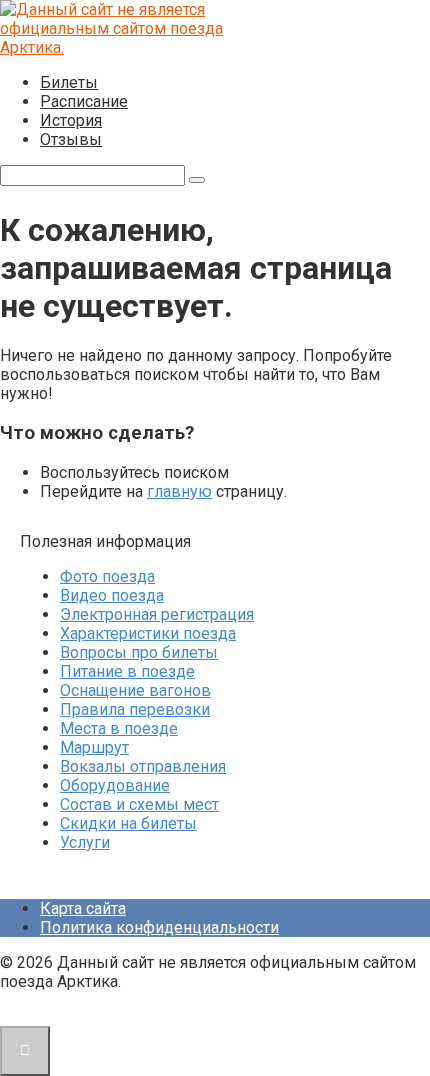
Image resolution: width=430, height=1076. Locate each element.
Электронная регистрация (157, 614)
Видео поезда (112, 595)
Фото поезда (107, 576)
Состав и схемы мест (139, 804)
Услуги (85, 842)
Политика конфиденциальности (159, 927)
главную (179, 491)
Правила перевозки (135, 709)
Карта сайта (83, 908)
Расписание (84, 101)
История (71, 120)
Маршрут (94, 747)
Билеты (69, 82)
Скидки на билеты (128, 823)
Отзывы (71, 139)
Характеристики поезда (148, 633)
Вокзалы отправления (143, 766)
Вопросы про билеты (139, 652)
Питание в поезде (127, 671)
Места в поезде (119, 728)
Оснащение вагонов (135, 690)
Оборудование (115, 785)
